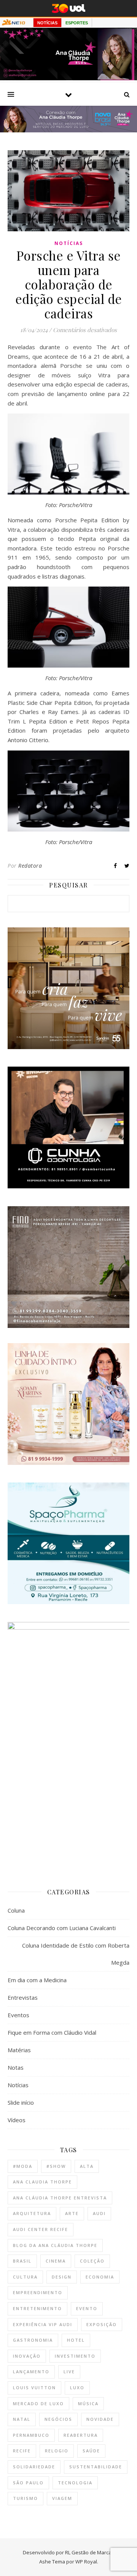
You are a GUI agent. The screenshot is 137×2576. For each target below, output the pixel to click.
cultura (25, 2277)
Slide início (21, 2102)
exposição (102, 2324)
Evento (87, 2308)
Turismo (25, 2498)
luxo (77, 2388)
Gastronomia (33, 2340)
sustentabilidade (96, 2467)
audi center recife (41, 2229)
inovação (27, 2356)
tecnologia (75, 2483)
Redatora (30, 866)
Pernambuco (31, 2435)
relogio (57, 2451)
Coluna (16, 1910)
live (69, 2372)
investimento (75, 2356)
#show (56, 2166)
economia (100, 2277)
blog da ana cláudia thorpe (55, 2245)
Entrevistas (23, 1997)
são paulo (28, 2483)
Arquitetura (32, 2213)
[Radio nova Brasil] (68, 130)
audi (99, 2213)
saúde (91, 2451)
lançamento (31, 2372)
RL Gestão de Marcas (90, 2552)
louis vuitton (34, 2388)
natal (22, 2419)
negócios (58, 2419)
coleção (92, 2261)
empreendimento (38, 2292)
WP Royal (86, 2562)
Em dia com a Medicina (37, 1980)
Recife (22, 2451)
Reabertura (81, 2435)
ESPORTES (77, 23)
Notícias (69, 243)
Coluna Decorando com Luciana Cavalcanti (62, 1928)
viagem (62, 2498)
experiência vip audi (43, 2324)
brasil (22, 2261)
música (88, 2403)
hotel (76, 2340)
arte (72, 2213)
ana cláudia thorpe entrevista (60, 2198)
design (62, 2277)
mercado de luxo (38, 2403)
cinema (56, 2261)
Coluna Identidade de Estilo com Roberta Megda (76, 1954)
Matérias (19, 2050)
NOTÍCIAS (47, 23)
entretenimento (37, 2308)
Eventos (18, 2015)
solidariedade (34, 2467)
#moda (23, 2166)
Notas (16, 2067)
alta (87, 2166)
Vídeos (17, 2120)
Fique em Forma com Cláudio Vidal (52, 2032)
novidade (100, 2419)
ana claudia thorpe (42, 2182)
